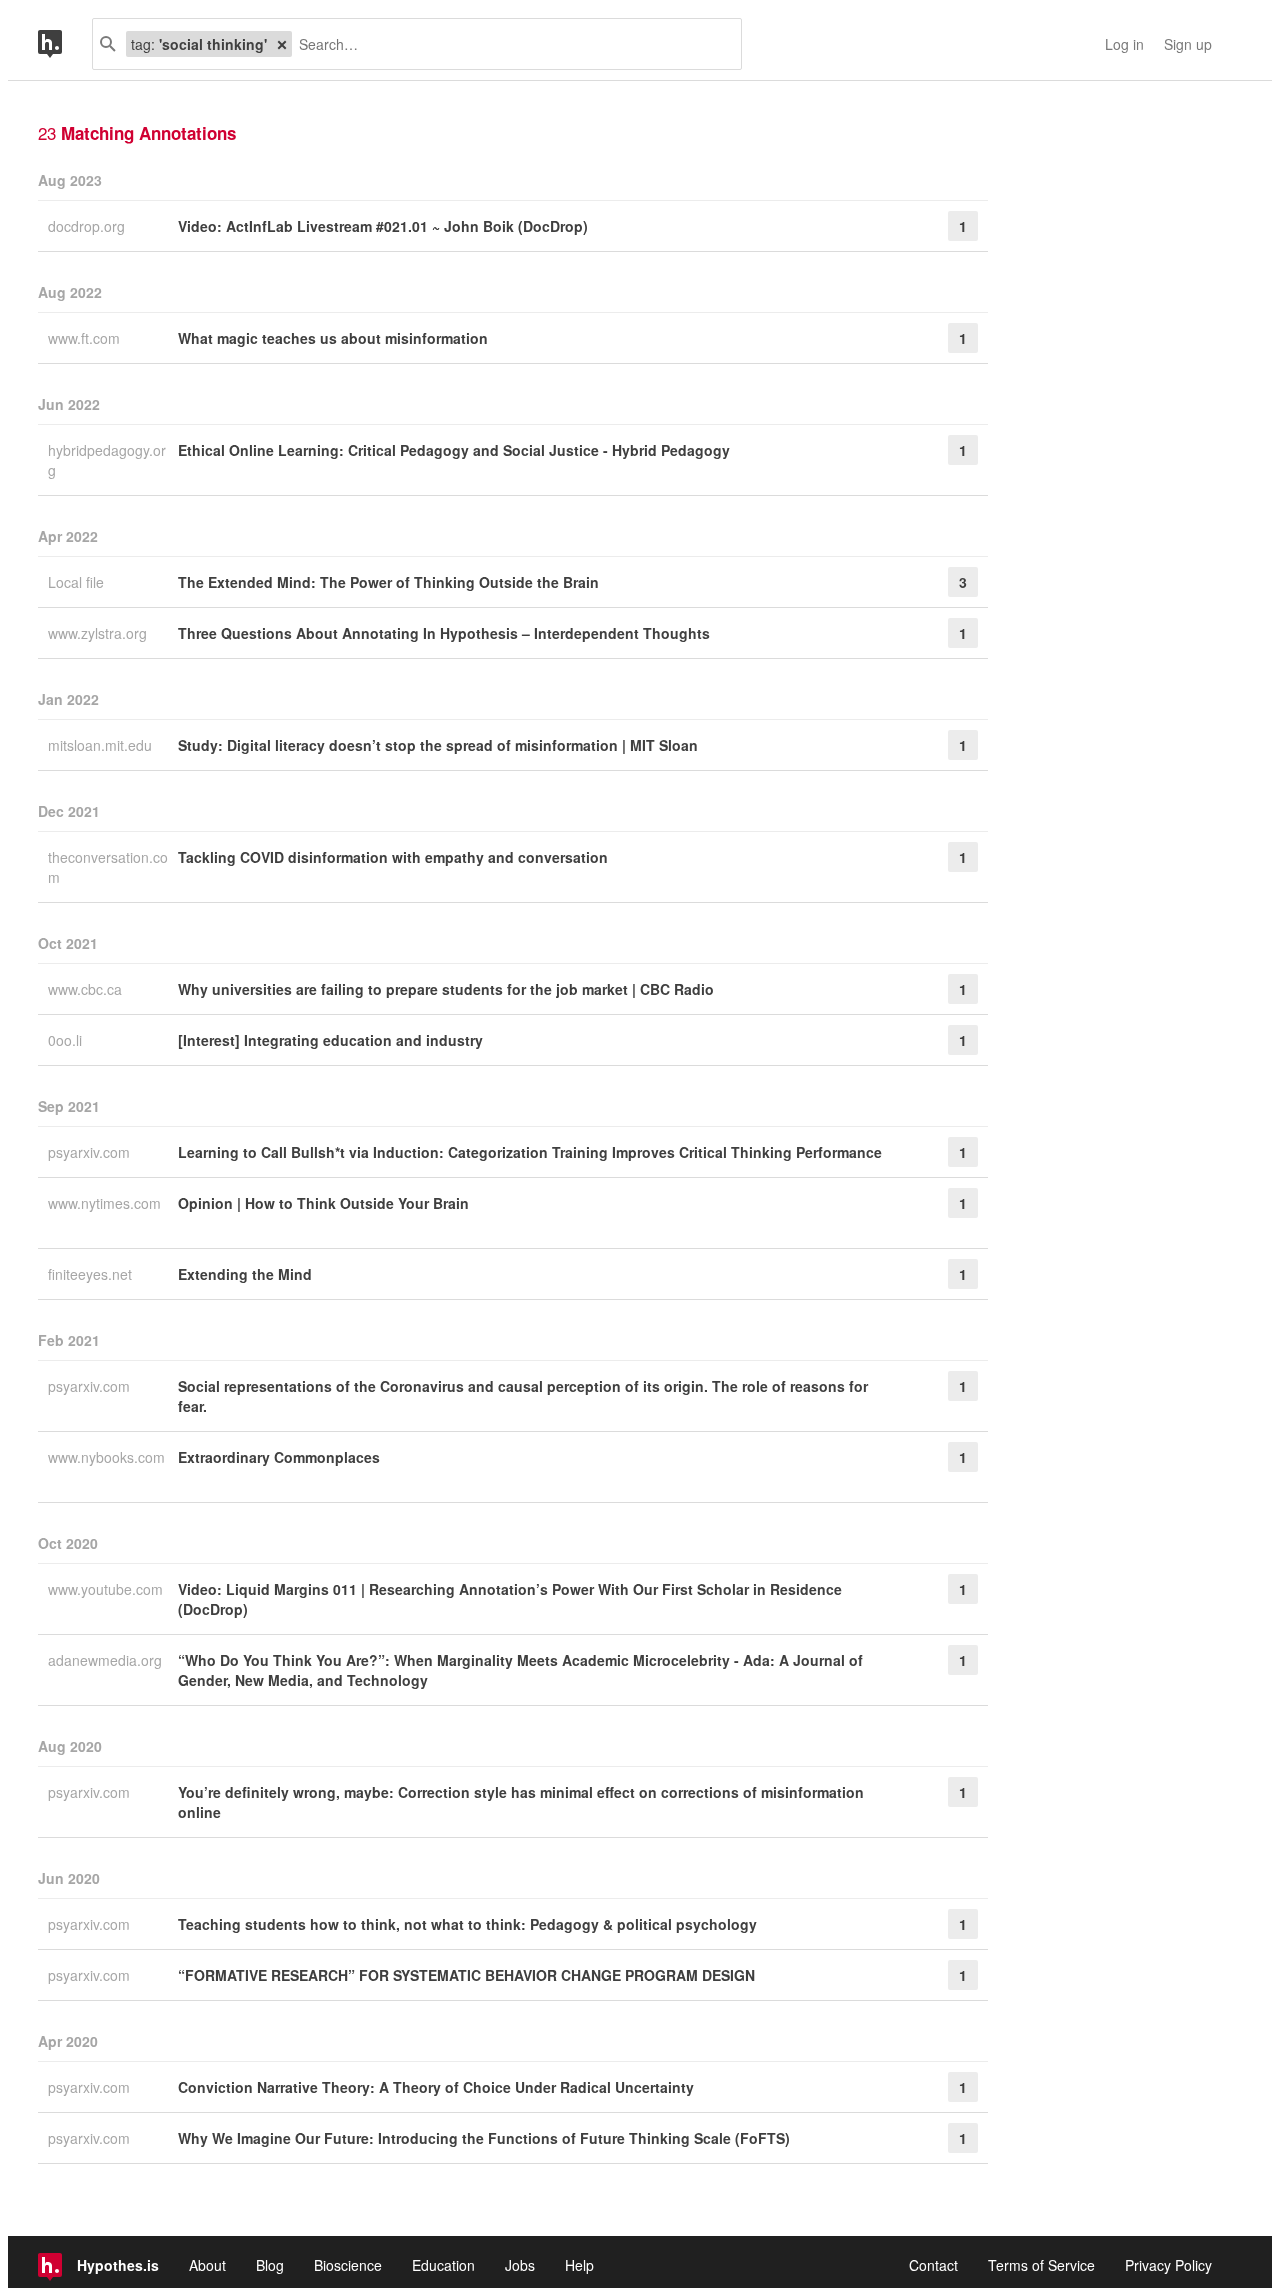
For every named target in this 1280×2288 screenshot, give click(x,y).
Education (443, 2265)
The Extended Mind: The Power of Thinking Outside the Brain (388, 582)
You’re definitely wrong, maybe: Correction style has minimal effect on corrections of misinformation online (521, 1802)
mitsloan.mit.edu (102, 745)
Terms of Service (1041, 2265)
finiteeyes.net (92, 1274)
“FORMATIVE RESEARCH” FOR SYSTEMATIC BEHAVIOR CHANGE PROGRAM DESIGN (466, 1975)
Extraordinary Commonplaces (279, 1457)
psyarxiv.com (91, 1152)
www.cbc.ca (87, 989)
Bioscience (348, 2265)
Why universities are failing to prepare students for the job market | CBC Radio (446, 989)
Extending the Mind (245, 1274)
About (207, 2265)
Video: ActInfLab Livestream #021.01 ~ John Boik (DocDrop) (383, 226)
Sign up (1188, 44)
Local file (78, 582)
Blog (270, 2265)
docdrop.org (88, 226)
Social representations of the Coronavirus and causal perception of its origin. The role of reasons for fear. (523, 1396)
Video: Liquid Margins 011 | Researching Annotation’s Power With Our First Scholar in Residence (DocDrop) (510, 1599)
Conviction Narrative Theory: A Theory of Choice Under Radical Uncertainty (436, 2087)
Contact (933, 2265)
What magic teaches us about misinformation (333, 338)
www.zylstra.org (99, 633)
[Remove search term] (282, 44)
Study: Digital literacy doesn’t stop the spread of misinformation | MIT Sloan (438, 745)
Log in (1124, 44)
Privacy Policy (1168, 2265)
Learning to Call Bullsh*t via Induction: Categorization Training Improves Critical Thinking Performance (530, 1152)
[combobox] (509, 44)
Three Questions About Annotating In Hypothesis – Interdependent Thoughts (444, 633)
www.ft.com (86, 338)
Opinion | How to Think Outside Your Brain (323, 1203)
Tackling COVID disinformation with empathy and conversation (393, 857)
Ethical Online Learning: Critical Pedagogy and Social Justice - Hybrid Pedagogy (454, 450)
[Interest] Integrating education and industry (330, 1040)
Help (579, 2265)
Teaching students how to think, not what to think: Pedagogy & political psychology (467, 1924)
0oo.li (67, 1040)
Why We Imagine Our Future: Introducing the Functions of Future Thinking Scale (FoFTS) (484, 2138)
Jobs (520, 2265)
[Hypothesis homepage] (65, 44)
